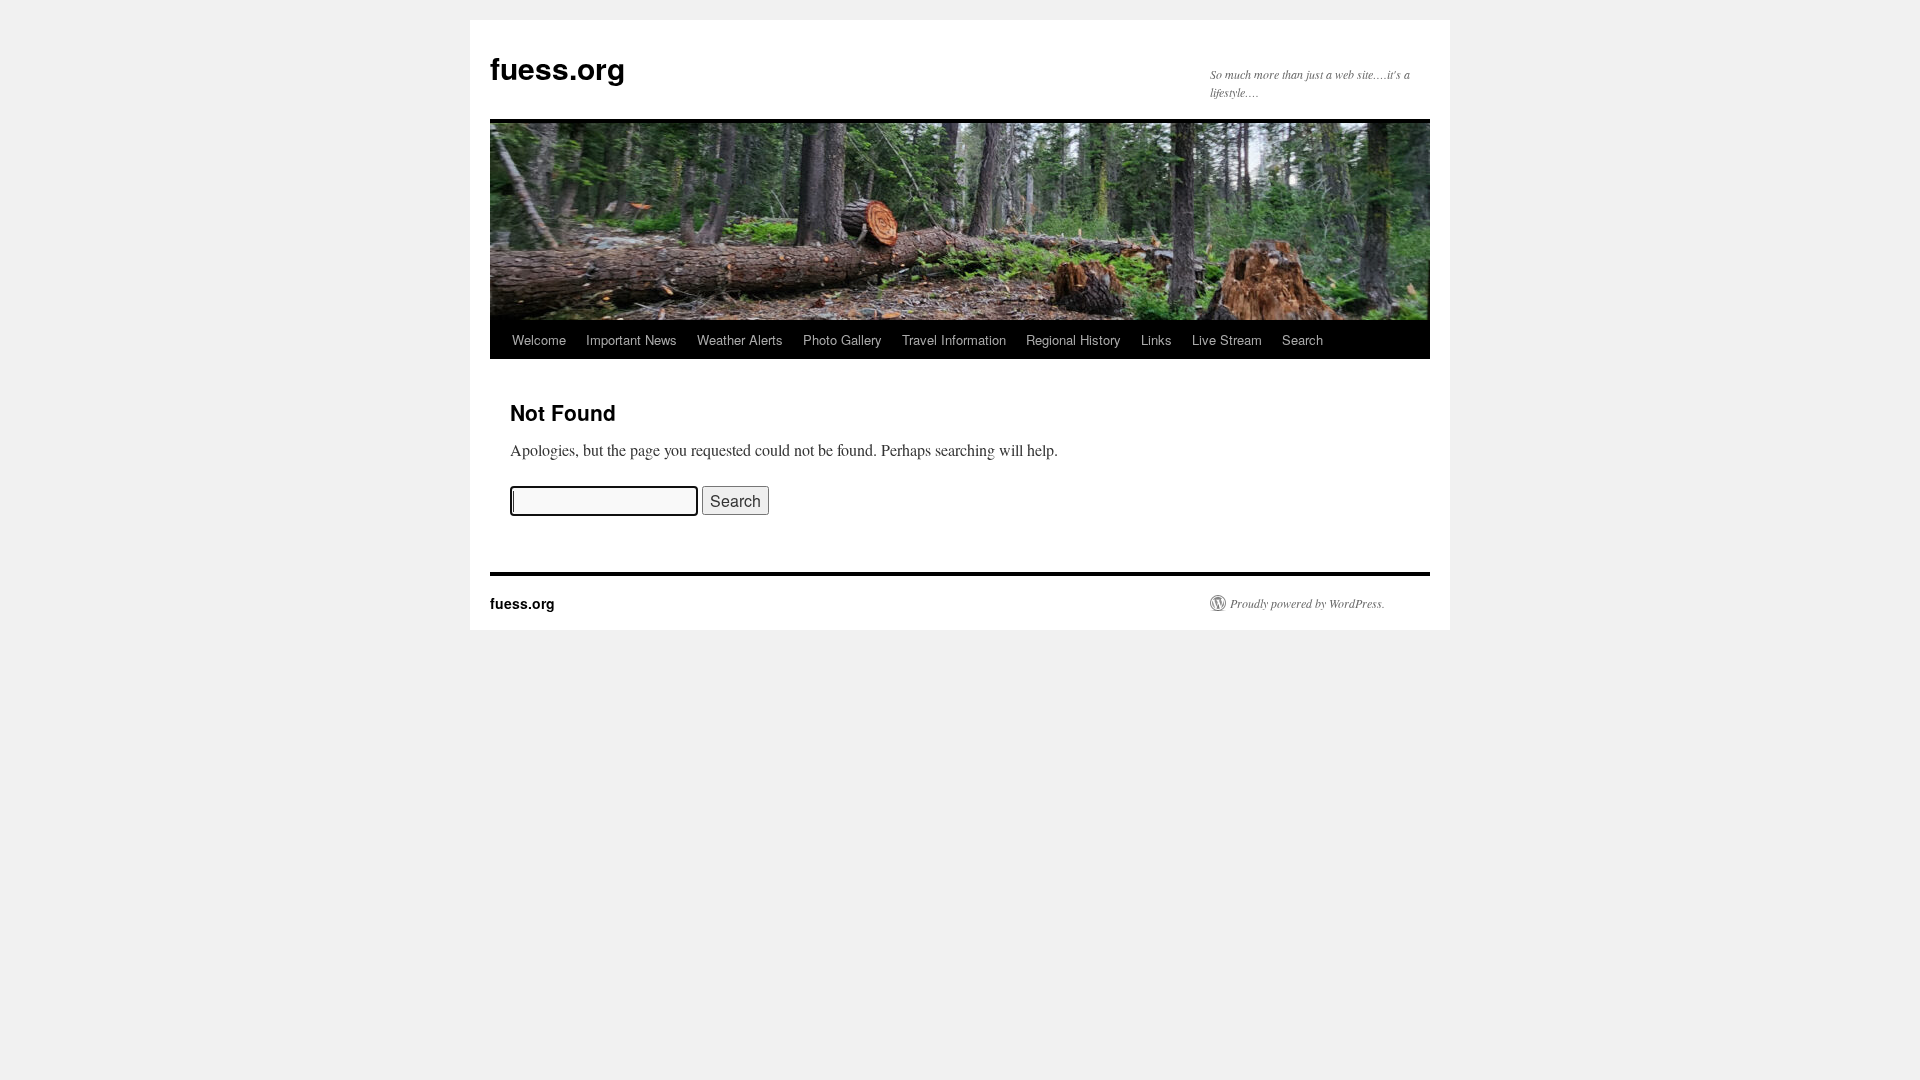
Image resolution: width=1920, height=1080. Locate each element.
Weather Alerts (740, 339)
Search (1302, 339)
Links (1156, 339)
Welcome (539, 339)
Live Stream (1227, 339)
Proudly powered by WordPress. (1307, 603)
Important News (631, 339)
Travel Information (954, 339)
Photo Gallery (842, 339)
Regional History (1073, 339)
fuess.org (557, 67)
